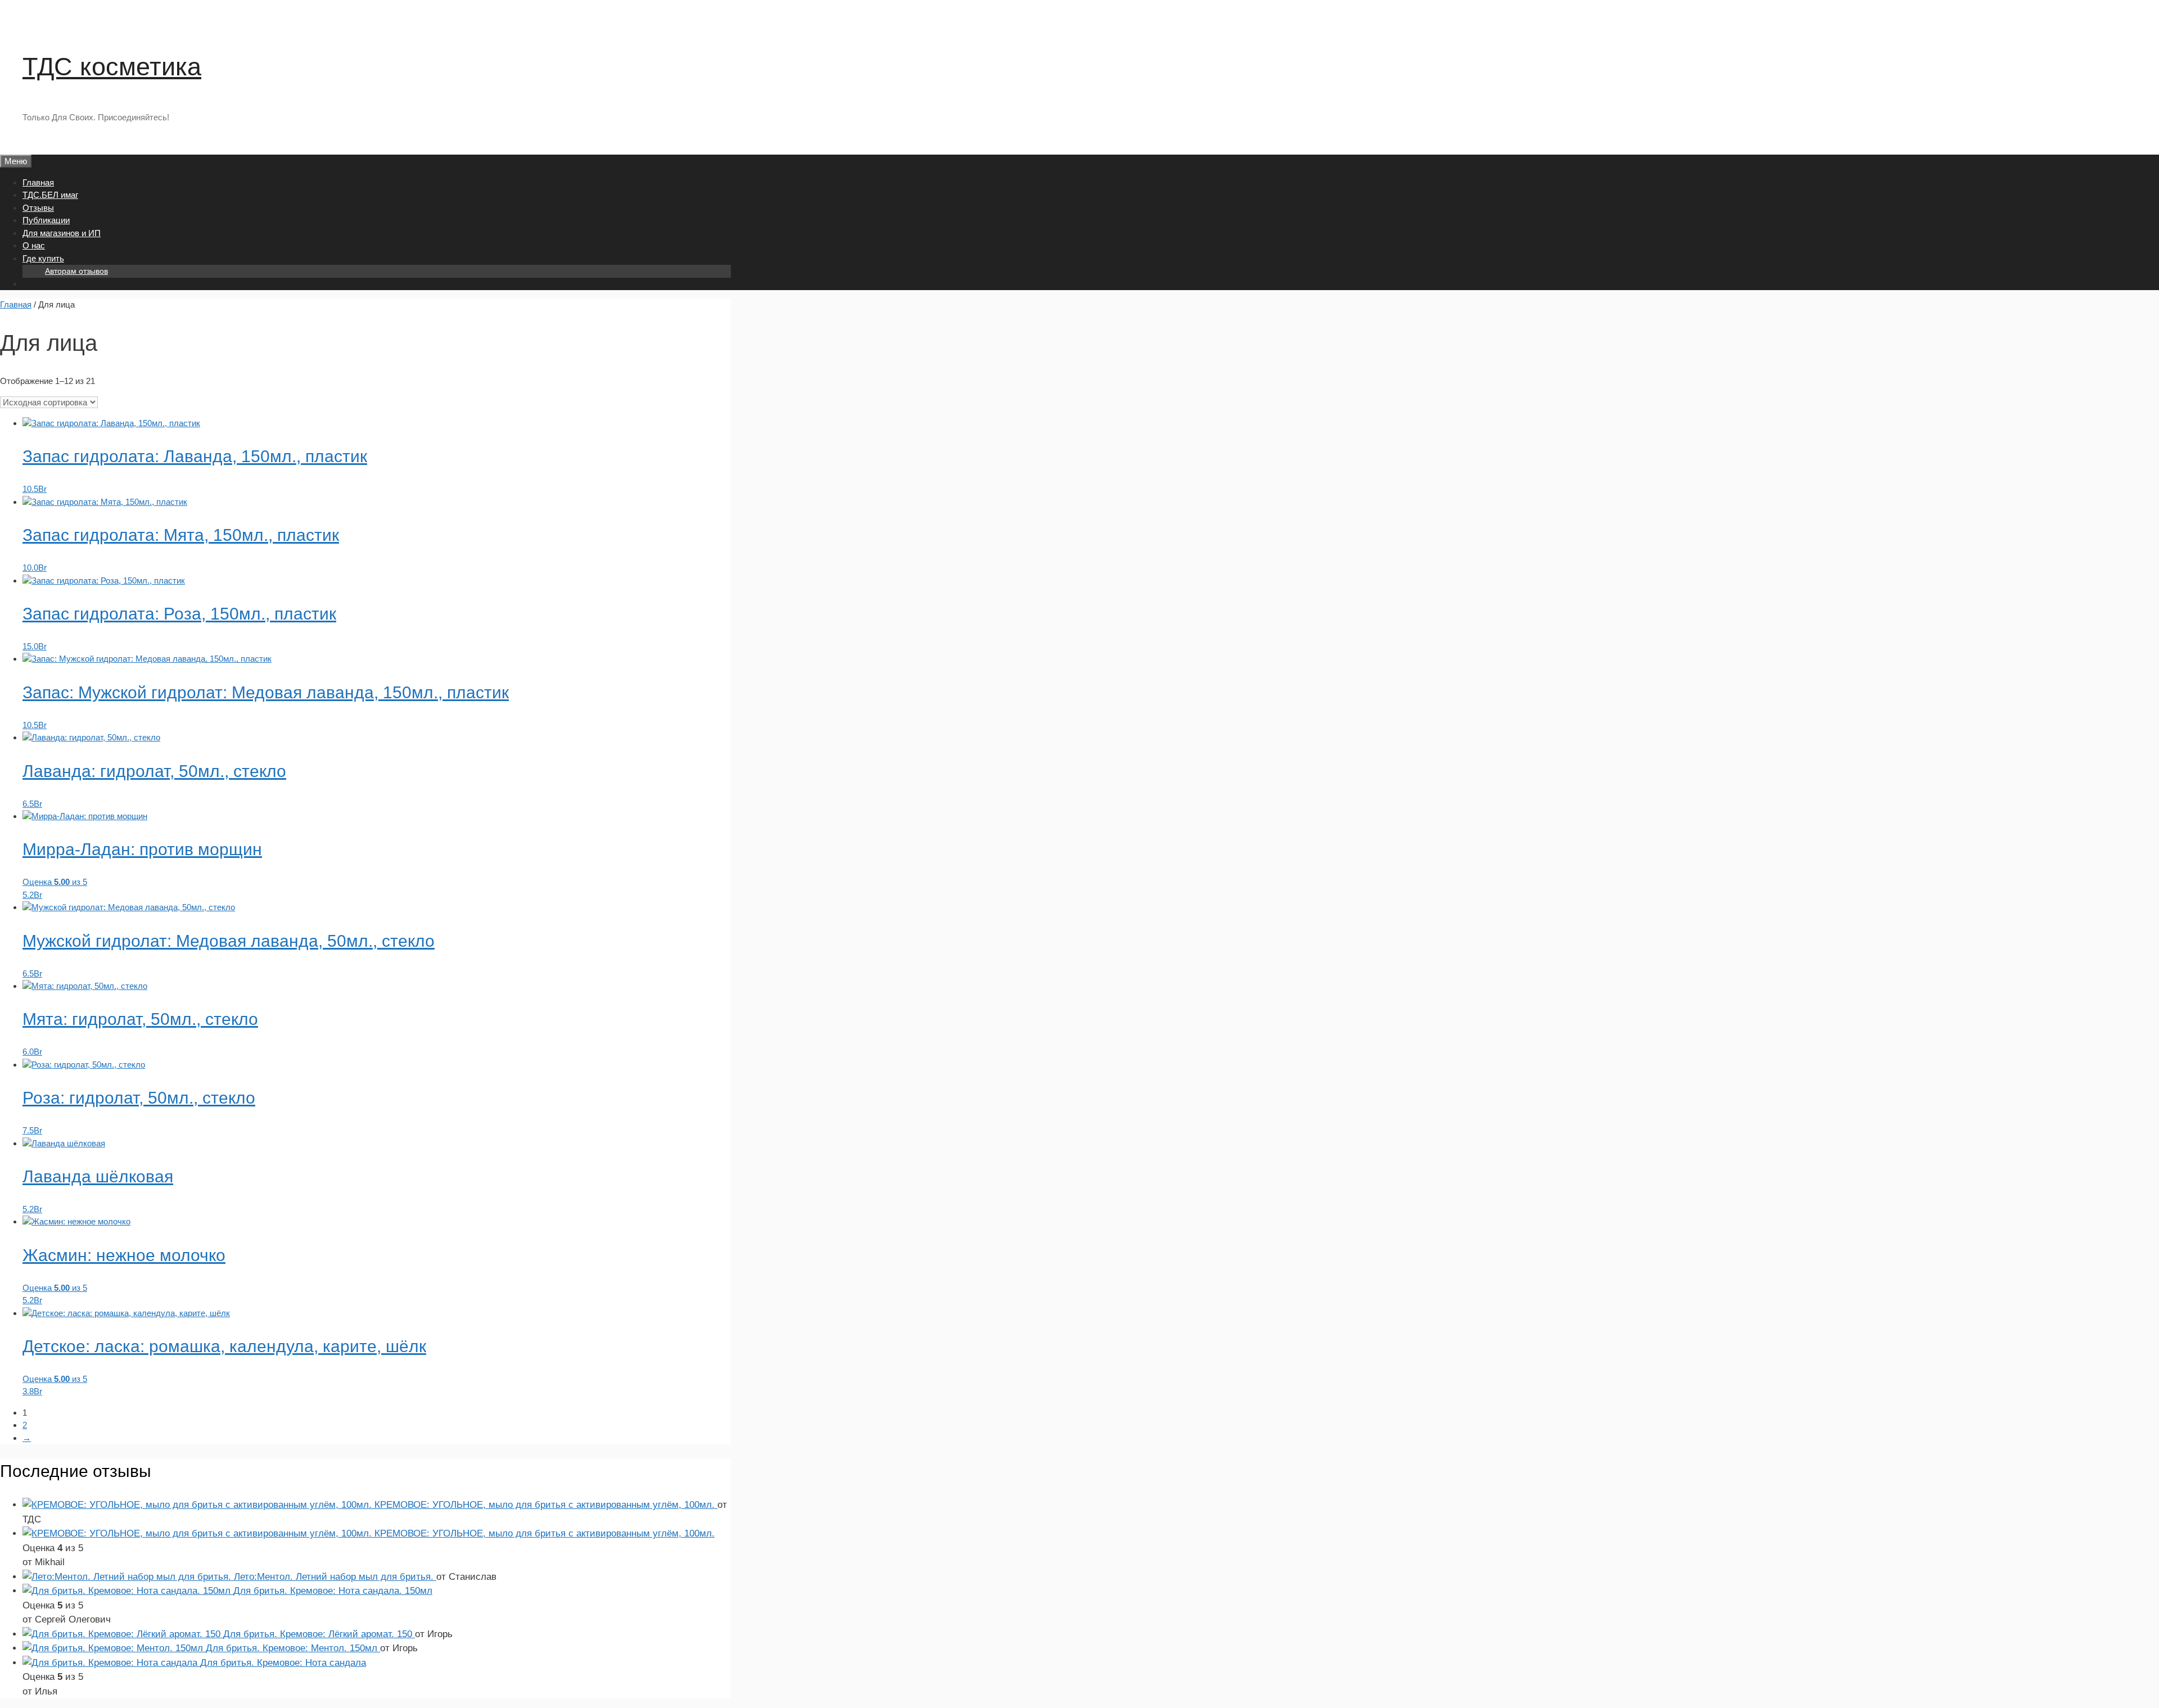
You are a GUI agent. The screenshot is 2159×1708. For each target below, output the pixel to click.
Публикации (46, 220)
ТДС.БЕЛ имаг (50, 195)
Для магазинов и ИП (62, 233)
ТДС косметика (112, 67)
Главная (38, 182)
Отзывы (38, 208)
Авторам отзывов (76, 271)
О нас (34, 245)
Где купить (43, 258)
